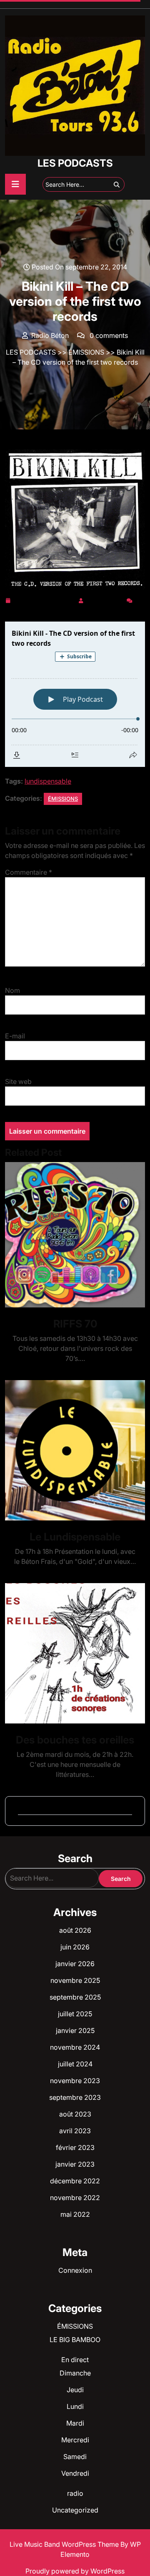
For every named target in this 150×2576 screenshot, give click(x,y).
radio (75, 2493)
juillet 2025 (75, 2014)
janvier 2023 (75, 2164)
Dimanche (75, 2373)
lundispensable (48, 781)
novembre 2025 (75, 1980)
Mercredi (75, 2440)
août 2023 (75, 2114)
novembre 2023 (75, 2081)
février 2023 (75, 2147)
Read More (72, 1235)
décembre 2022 (75, 2181)
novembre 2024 (75, 2047)
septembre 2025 (75, 1997)
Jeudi (75, 2390)
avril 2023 (75, 2131)
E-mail (15, 1036)
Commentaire (29, 872)
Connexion (75, 2270)
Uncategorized (75, 2510)
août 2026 (75, 1930)
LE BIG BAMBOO (75, 2340)
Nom (12, 990)
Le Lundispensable (75, 1537)
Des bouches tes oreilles (75, 1740)
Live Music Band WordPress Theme (65, 2544)
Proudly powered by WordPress (75, 2571)
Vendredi (75, 2473)
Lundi (75, 2406)
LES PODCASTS (75, 163)
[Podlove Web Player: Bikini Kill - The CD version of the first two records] (75, 694)
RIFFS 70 (75, 1324)
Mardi (75, 2423)
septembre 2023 (75, 2097)
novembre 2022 (75, 2198)
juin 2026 (75, 1947)
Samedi (75, 2457)
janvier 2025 (75, 2030)
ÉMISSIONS (86, 352)
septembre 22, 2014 (44, 599)
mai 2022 (75, 2214)
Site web (18, 1081)
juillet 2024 (75, 2064)
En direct (75, 2360)
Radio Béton (105, 599)
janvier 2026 (75, 1964)
